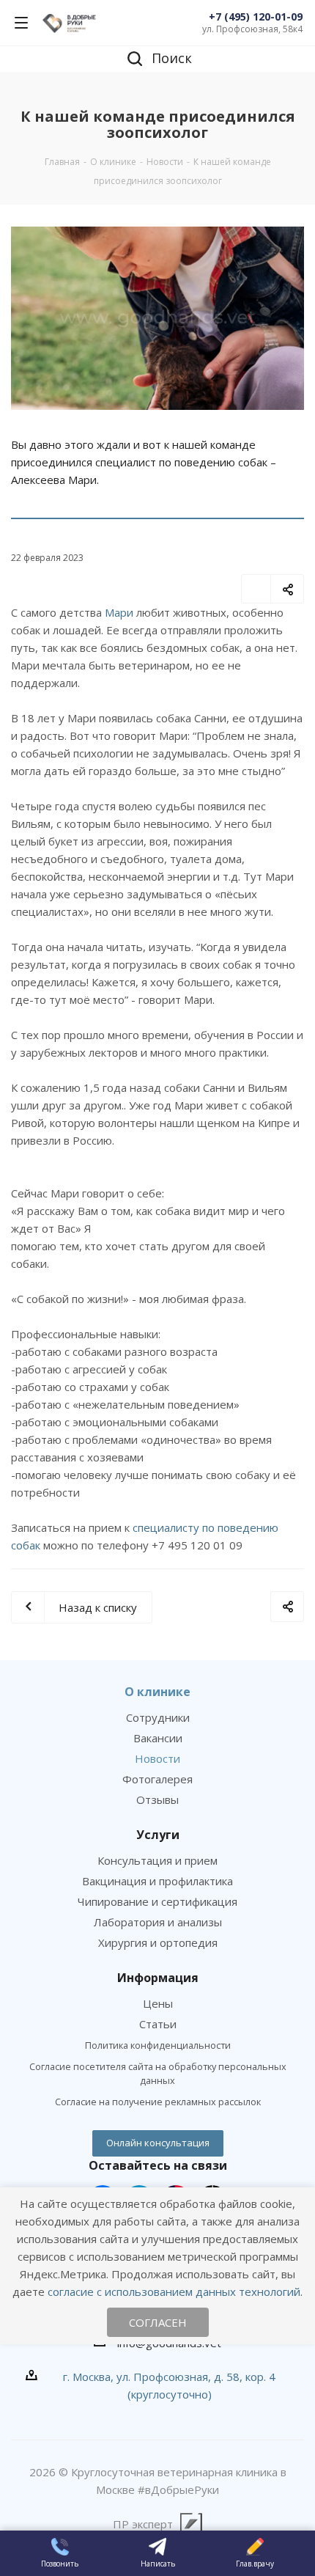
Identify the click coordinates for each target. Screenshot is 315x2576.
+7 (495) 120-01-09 (256, 16)
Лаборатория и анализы (158, 1922)
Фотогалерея (157, 1779)
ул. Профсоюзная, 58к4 (252, 29)
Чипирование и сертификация (157, 1901)
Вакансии (158, 1738)
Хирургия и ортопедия (158, 1942)
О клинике (157, 1692)
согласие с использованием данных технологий (174, 2291)
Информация (158, 1978)
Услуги (158, 1835)
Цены (158, 2003)
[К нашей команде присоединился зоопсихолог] (157, 318)
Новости (157, 1758)
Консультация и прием (157, 1860)
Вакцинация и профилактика (157, 1881)
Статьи (158, 2024)
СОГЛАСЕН (158, 2322)
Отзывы (157, 1799)
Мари (119, 612)
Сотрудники (158, 1717)
